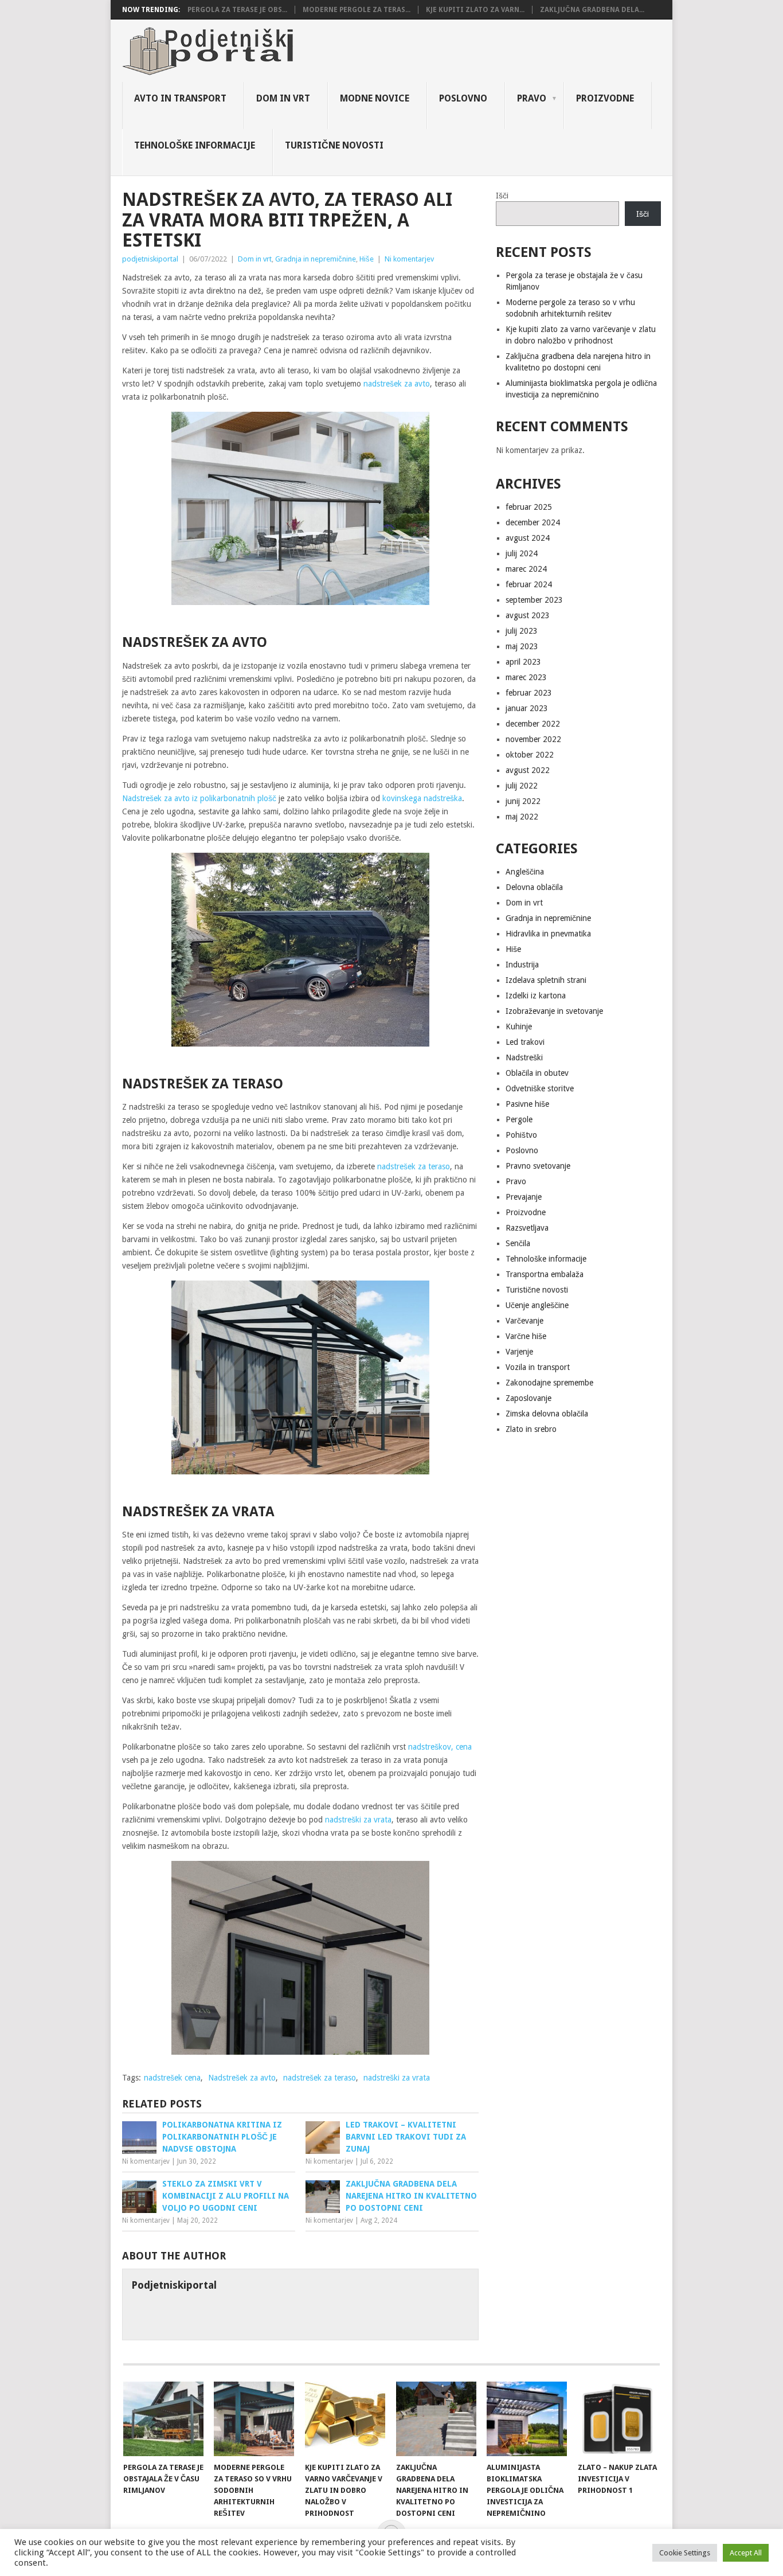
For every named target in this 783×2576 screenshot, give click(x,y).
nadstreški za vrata (358, 1820)
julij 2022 (522, 786)
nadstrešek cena (172, 2078)
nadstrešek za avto (397, 384)
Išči (502, 196)
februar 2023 (529, 693)
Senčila (518, 1243)
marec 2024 (526, 569)
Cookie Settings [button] (685, 2553)
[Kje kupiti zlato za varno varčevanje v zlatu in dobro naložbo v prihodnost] (345, 2419)
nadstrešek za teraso (414, 1166)
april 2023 (523, 662)
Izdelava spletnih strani (546, 980)
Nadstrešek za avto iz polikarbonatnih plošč (199, 798)
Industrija (522, 965)
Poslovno (463, 98)
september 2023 (534, 600)
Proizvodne (605, 98)
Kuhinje (519, 1027)
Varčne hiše (526, 1336)
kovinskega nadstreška (422, 798)
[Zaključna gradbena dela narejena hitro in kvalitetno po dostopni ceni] (436, 2419)
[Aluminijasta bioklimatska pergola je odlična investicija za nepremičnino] (527, 2419)
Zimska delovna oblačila (547, 1414)
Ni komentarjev (409, 259)
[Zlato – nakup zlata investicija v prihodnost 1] (618, 2419)
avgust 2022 (528, 770)
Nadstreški (524, 1057)
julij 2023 (522, 631)
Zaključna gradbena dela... (592, 10)
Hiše (367, 259)
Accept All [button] (746, 2553)
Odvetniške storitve (540, 1088)
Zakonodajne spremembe (549, 1383)
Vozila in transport (538, 1367)
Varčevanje (524, 1321)
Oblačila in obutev (537, 1073)
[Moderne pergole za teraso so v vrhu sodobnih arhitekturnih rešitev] (254, 2419)
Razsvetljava (527, 1228)
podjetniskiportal (150, 259)
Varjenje (519, 1352)
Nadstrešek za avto (242, 2078)
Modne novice (375, 98)
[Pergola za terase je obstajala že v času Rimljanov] (163, 2419)
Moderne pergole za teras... (357, 10)
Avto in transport (180, 98)
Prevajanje (524, 1197)
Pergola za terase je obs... (237, 10)
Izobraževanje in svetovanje (554, 1011)
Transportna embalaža (545, 1274)
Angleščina (525, 872)
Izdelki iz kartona (536, 996)
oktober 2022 (530, 755)
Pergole (519, 1119)
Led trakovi (525, 1042)
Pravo (532, 98)
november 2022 (533, 739)
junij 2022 (523, 801)
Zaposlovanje (528, 1398)
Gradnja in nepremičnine (316, 259)
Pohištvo (521, 1135)
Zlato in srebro (531, 1429)
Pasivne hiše (527, 1104)
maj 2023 (522, 646)
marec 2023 (526, 677)
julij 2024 (522, 553)
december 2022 (533, 724)
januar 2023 (527, 708)
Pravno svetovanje (538, 1166)
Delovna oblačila (534, 887)
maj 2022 (522, 817)
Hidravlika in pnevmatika (548, 934)
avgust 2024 (528, 538)
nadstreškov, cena (440, 1747)
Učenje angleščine (537, 1305)
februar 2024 (529, 584)
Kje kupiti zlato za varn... (475, 10)
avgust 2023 (528, 615)
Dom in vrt (283, 98)
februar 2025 (529, 507)
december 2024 (533, 522)
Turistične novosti (334, 145)
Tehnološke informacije (195, 145)
